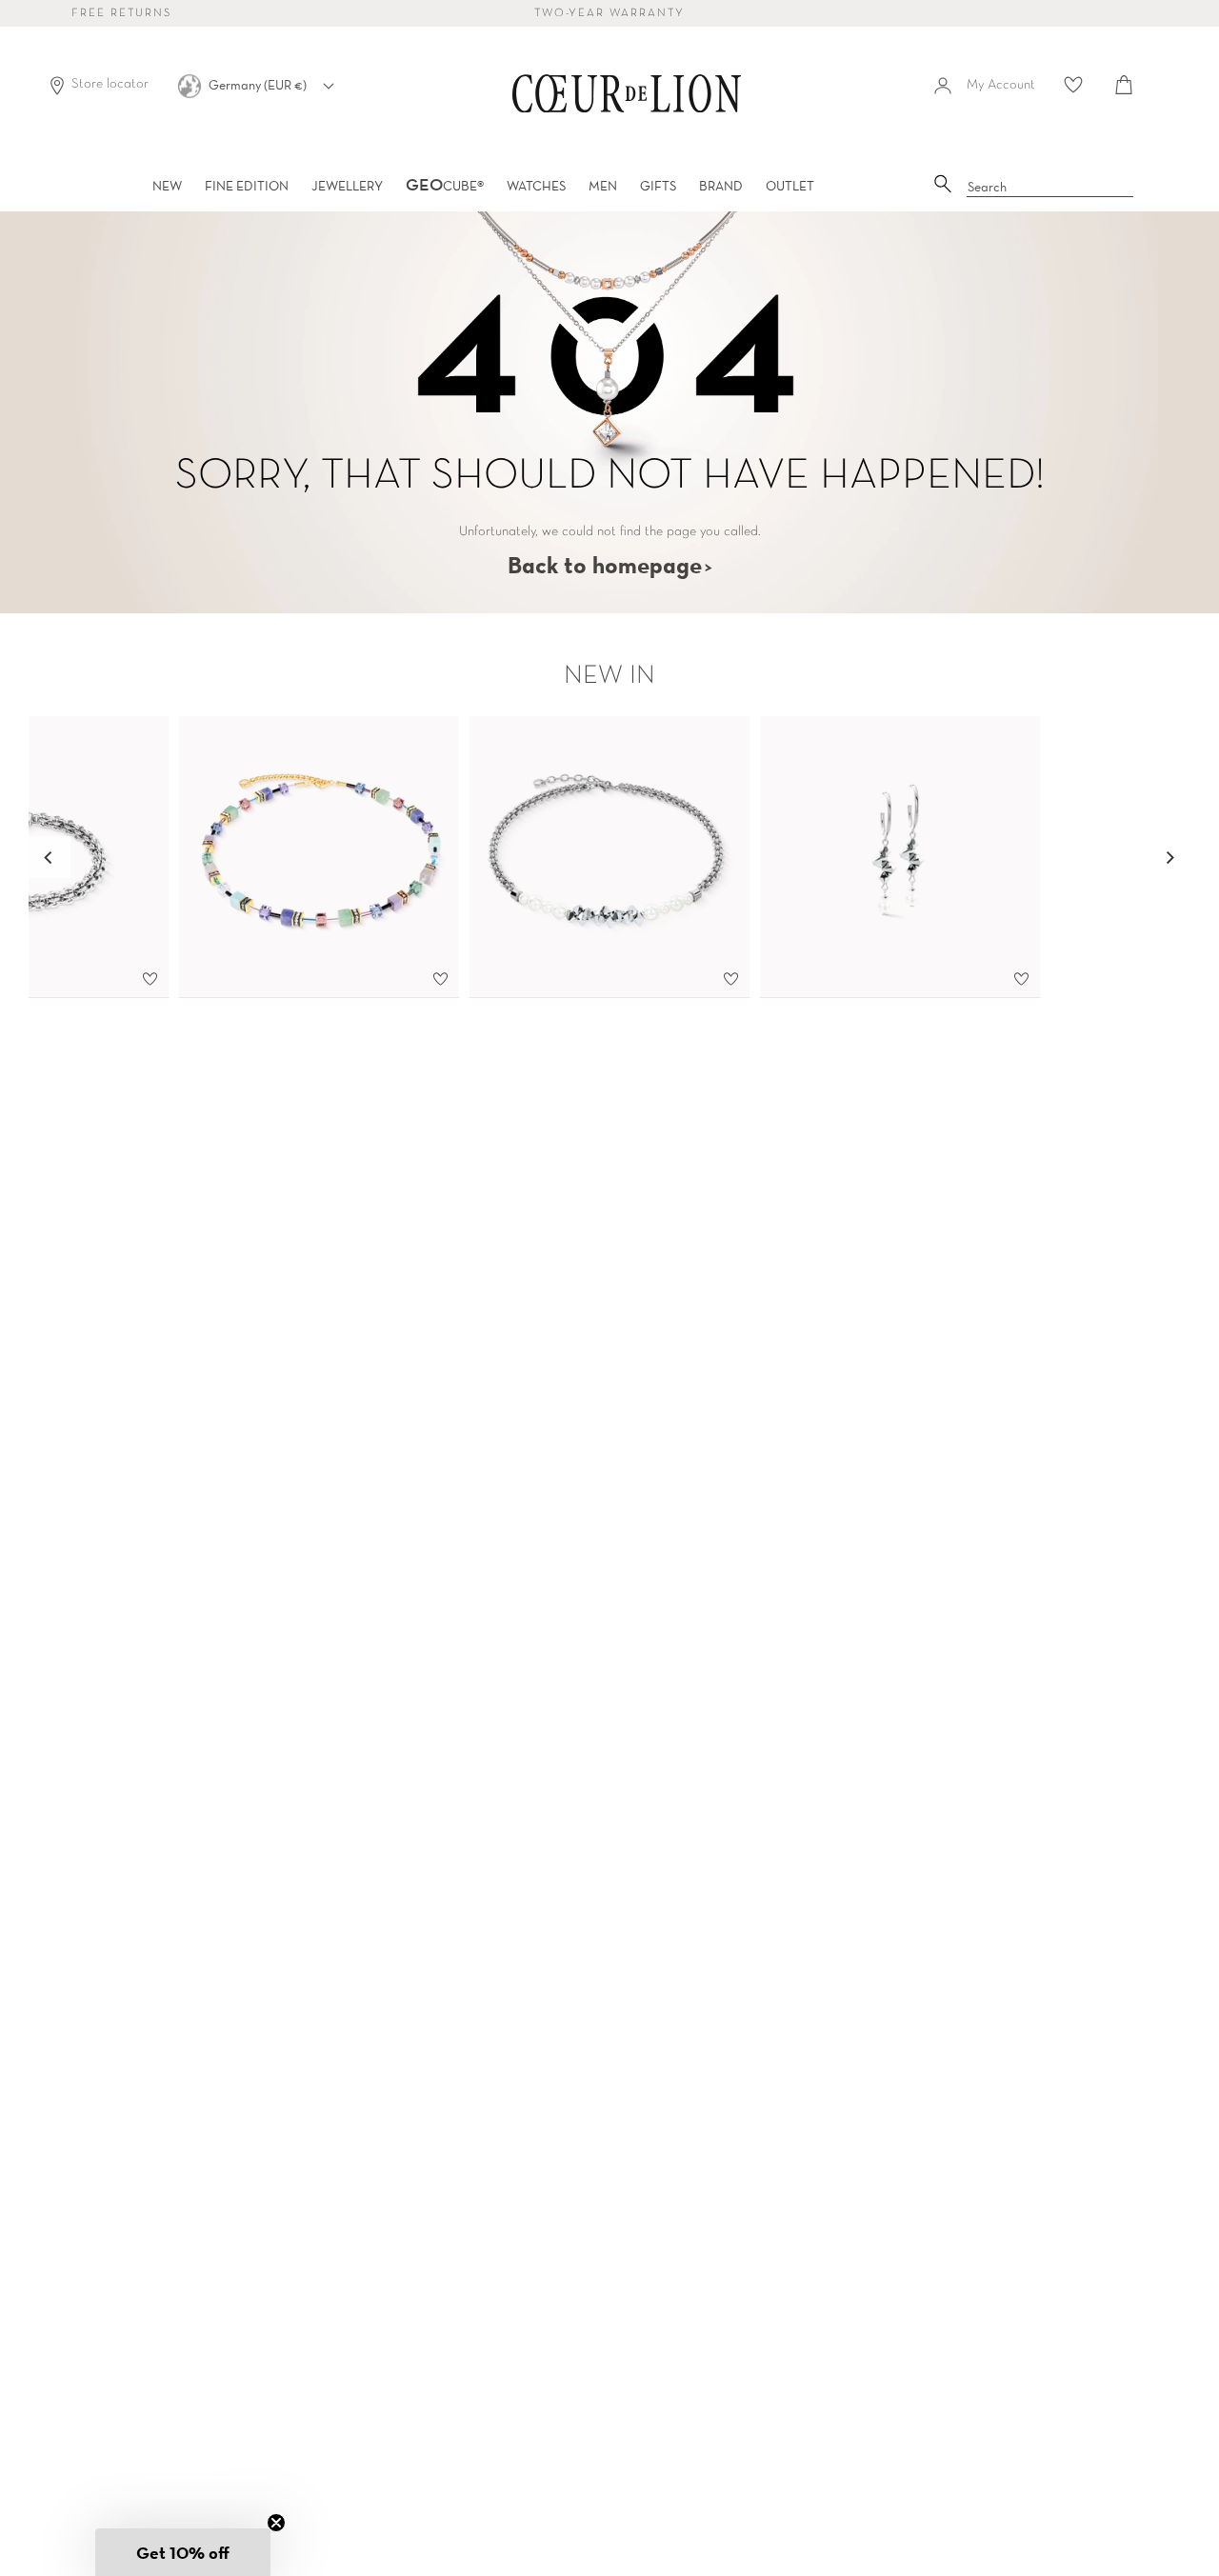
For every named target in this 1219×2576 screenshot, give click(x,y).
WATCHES (536, 186)
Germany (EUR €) (259, 85)
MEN (603, 186)
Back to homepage (605, 565)
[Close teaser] (276, 2523)
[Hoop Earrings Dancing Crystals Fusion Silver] (900, 857)
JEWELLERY (347, 186)
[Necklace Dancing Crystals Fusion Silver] (610, 857)
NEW (167, 186)
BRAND (721, 186)
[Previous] (50, 857)
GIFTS (658, 186)
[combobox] (1050, 188)
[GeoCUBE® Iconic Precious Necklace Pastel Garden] (320, 857)
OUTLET (790, 186)
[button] (183, 2552)
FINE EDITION (247, 186)
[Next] (1169, 857)
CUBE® (445, 186)
